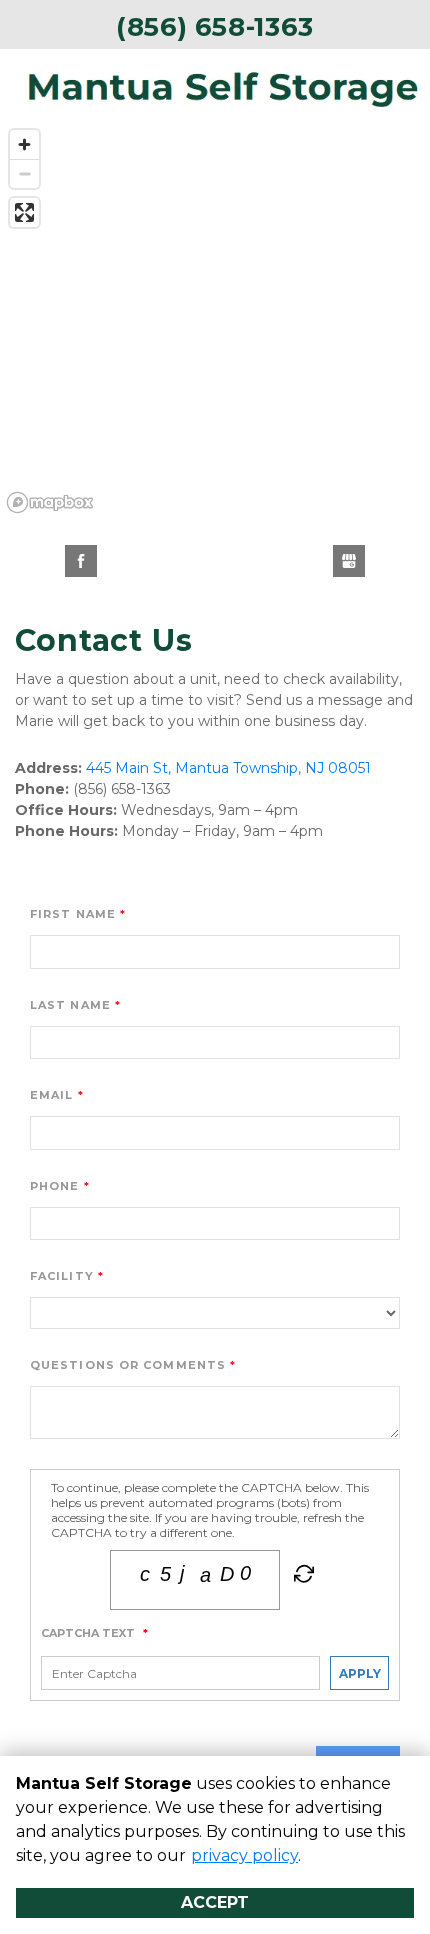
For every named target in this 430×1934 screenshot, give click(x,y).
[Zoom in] (24, 144)
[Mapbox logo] (50, 502)
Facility (62, 1276)
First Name (73, 914)
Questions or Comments (128, 1365)
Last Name (70, 1005)
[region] (215, 320)
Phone (55, 1186)
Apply (360, 1673)
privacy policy (244, 1855)
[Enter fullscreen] (24, 212)
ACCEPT (215, 1902)
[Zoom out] (24, 173)
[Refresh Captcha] (302, 1578)
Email (52, 1095)
